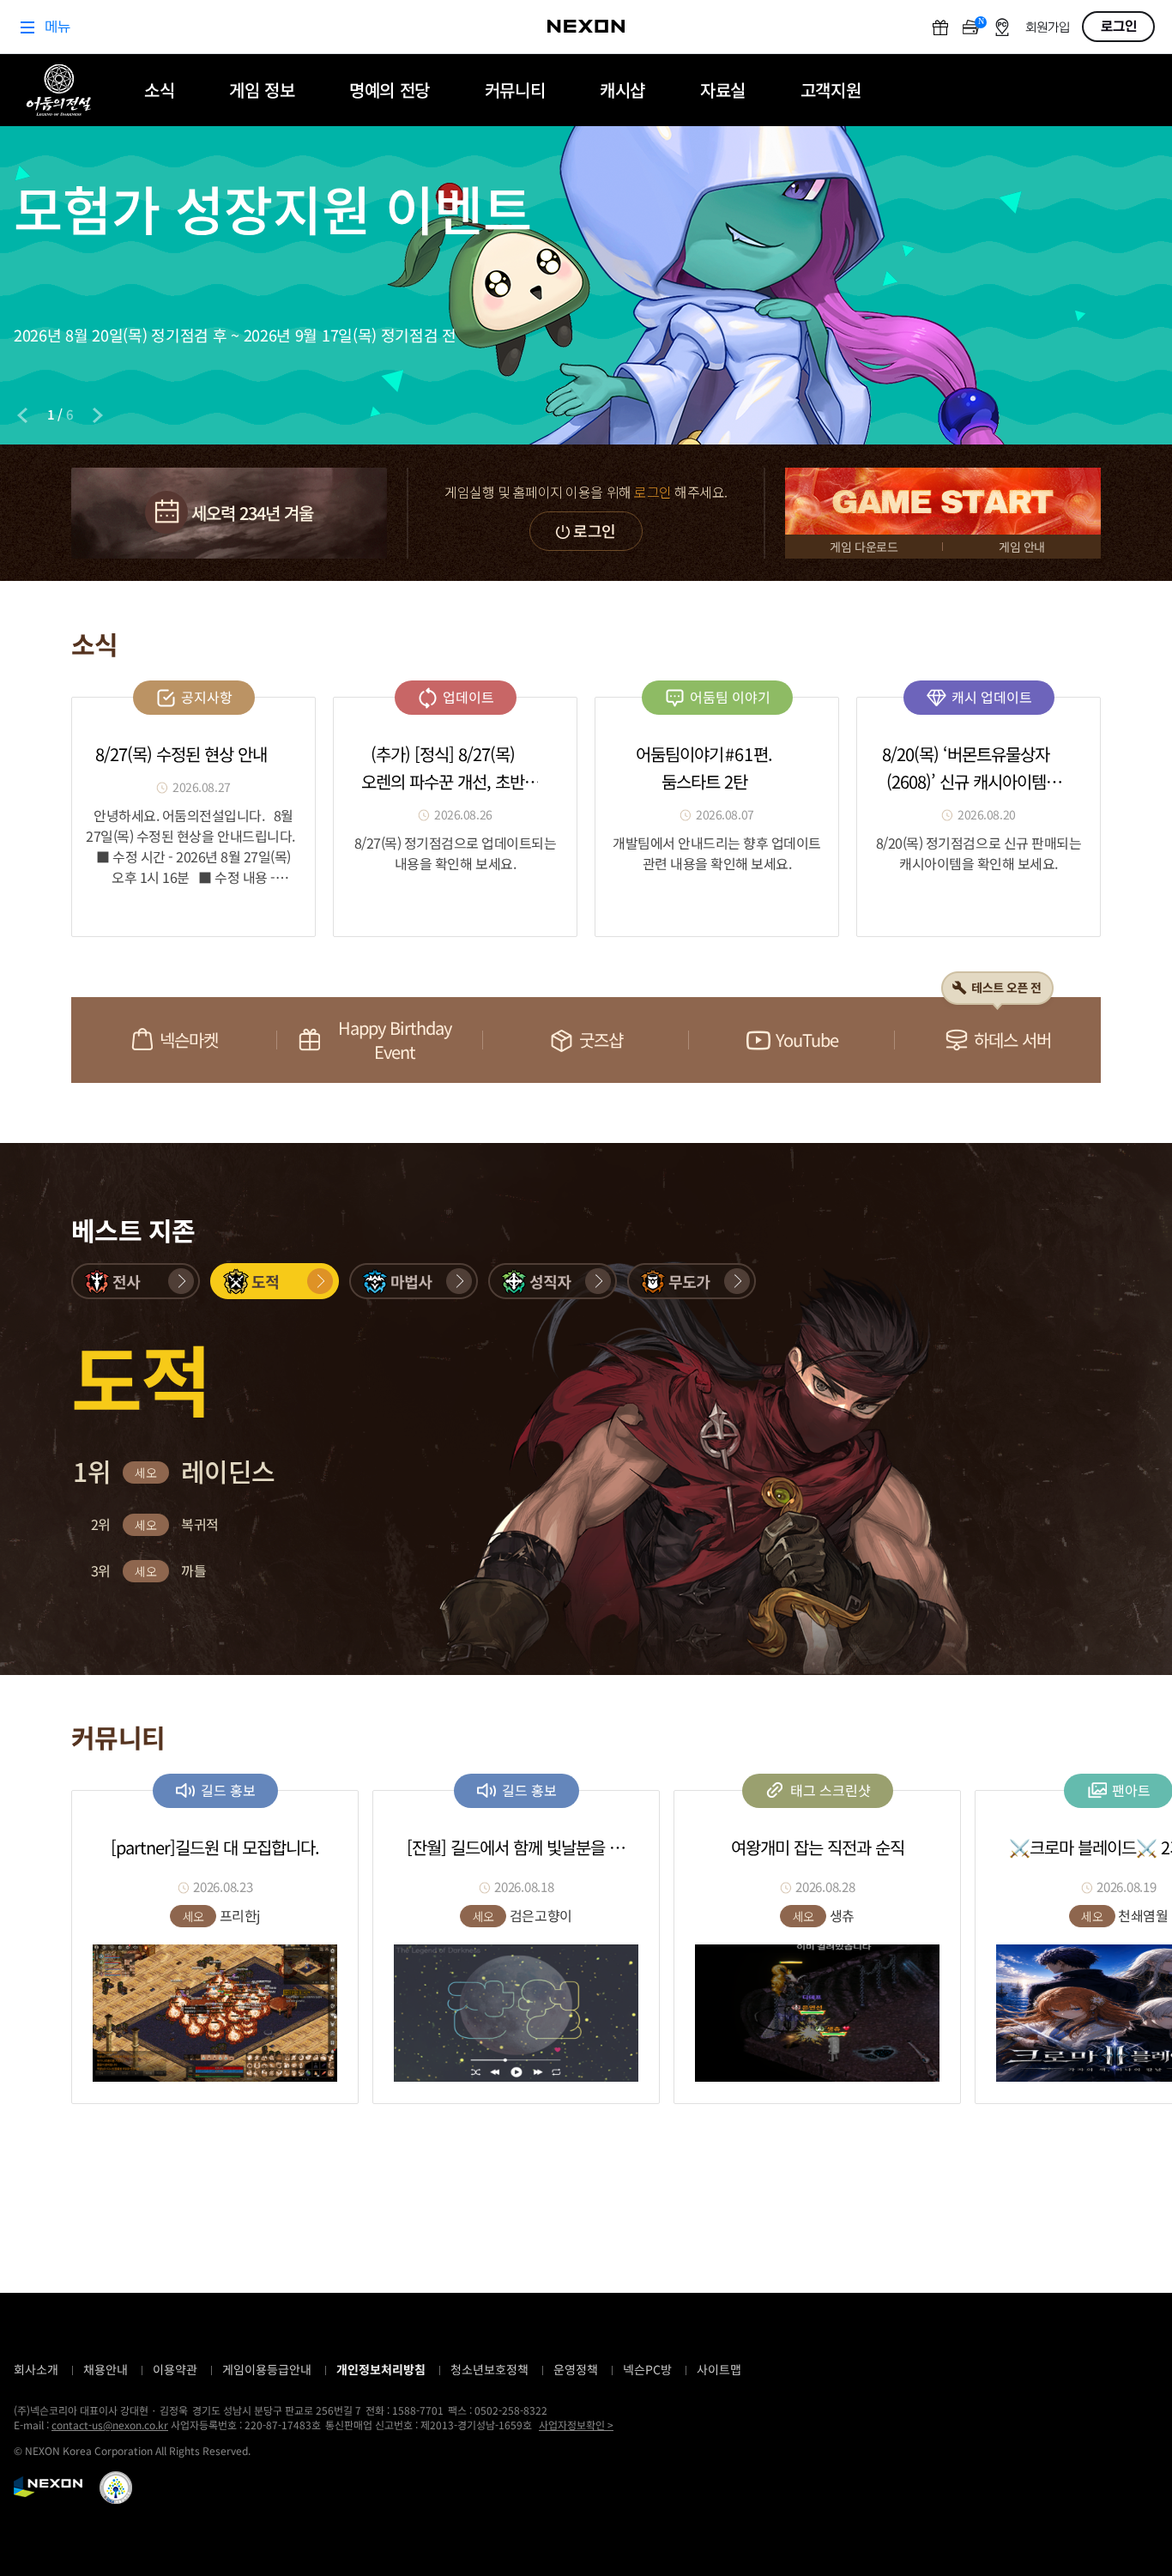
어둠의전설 (59, 90)
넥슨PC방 (647, 2369)
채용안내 (106, 2369)
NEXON (48, 2487)
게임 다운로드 (864, 547)
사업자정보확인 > (576, 2425)
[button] (136, 1281)
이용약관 (175, 2369)
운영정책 (576, 2369)
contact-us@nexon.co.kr (110, 2425)
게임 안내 (1022, 547)
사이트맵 (719, 2369)
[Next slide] (98, 415)
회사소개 (36, 2369)
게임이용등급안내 (267, 2369)
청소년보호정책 (489, 2369)
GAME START (943, 501)
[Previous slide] (22, 415)
